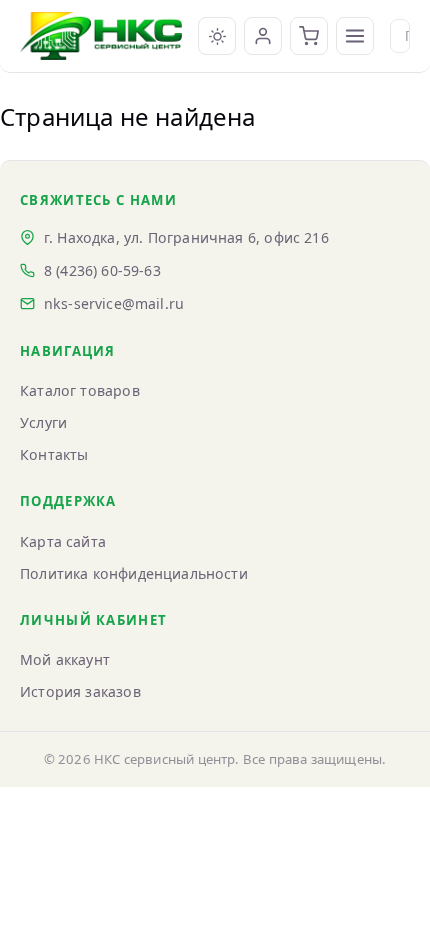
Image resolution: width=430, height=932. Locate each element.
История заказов (80, 691)
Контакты (54, 454)
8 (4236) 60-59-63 (102, 270)
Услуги (43, 422)
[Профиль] (263, 36)
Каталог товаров (80, 390)
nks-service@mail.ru (114, 303)
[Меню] (355, 36)
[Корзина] (309, 36)
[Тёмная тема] (217, 36)
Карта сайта (63, 541)
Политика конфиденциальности (134, 573)
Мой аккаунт (65, 659)
